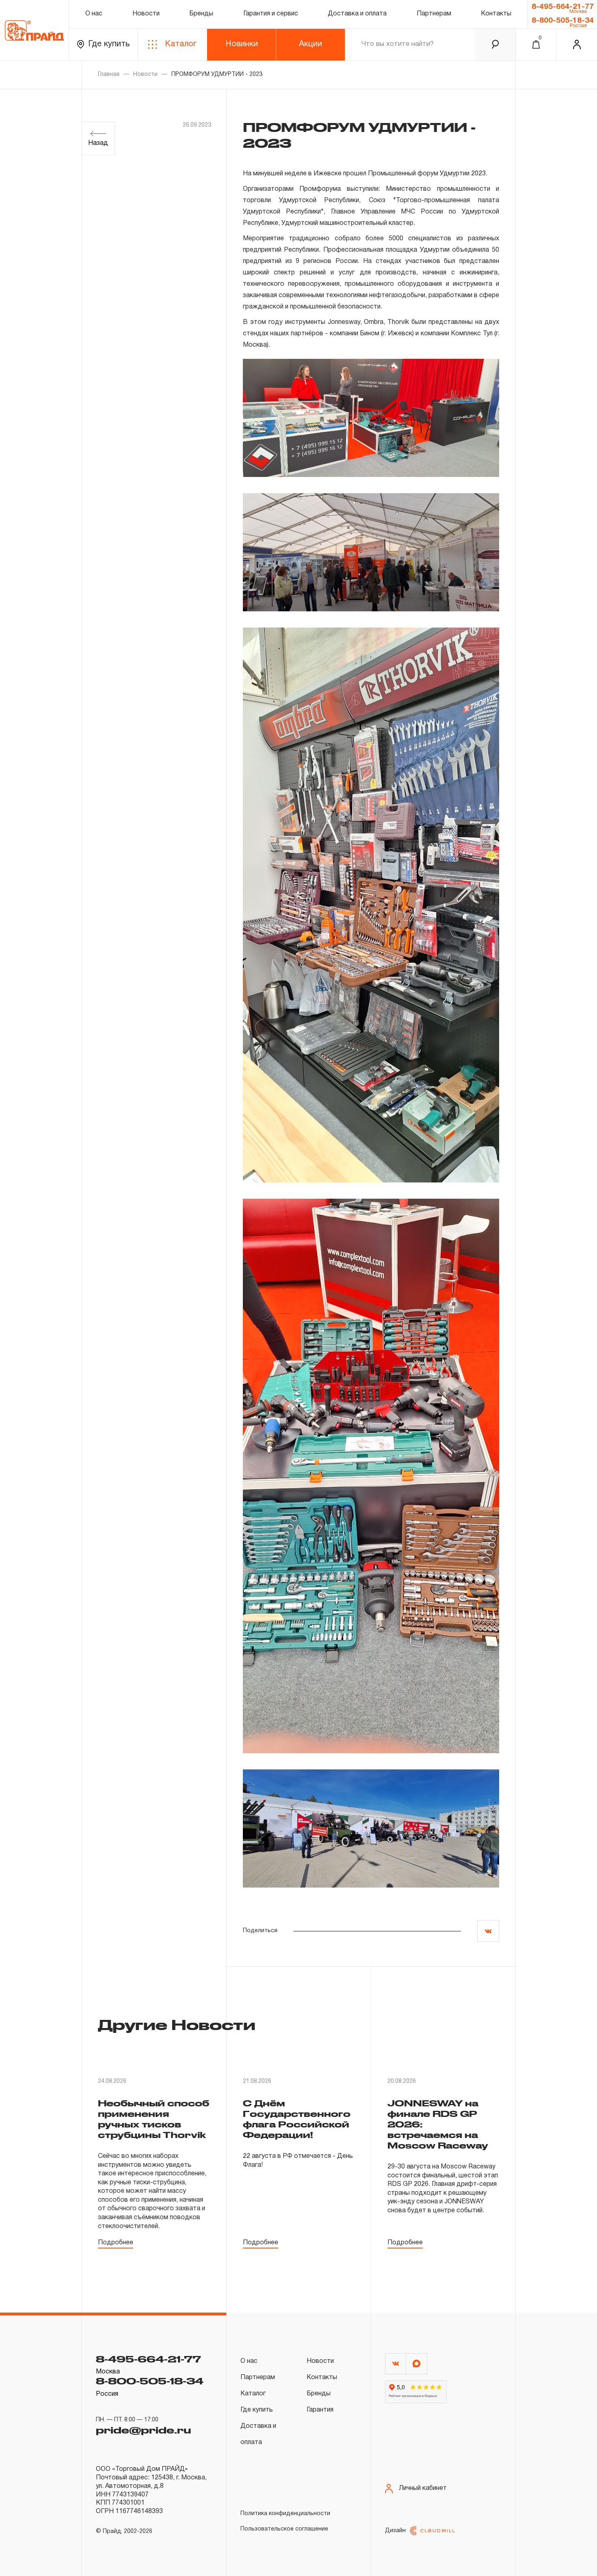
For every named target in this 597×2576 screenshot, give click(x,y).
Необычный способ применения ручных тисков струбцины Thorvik (154, 2119)
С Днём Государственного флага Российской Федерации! (297, 2119)
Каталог (181, 44)
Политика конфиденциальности (285, 2514)
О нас (94, 14)
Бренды (201, 14)
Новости (146, 14)
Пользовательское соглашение (284, 2529)
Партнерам (434, 14)
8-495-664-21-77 (563, 7)
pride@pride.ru (143, 2430)
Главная (109, 74)
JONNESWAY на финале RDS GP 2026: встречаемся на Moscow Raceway (438, 2124)
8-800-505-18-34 (563, 21)
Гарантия (320, 2410)
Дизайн (395, 2531)
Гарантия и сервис (271, 14)
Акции (310, 44)
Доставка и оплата (357, 14)
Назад (98, 143)
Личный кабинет (423, 2488)
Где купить (109, 44)
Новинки (242, 44)
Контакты (496, 14)
